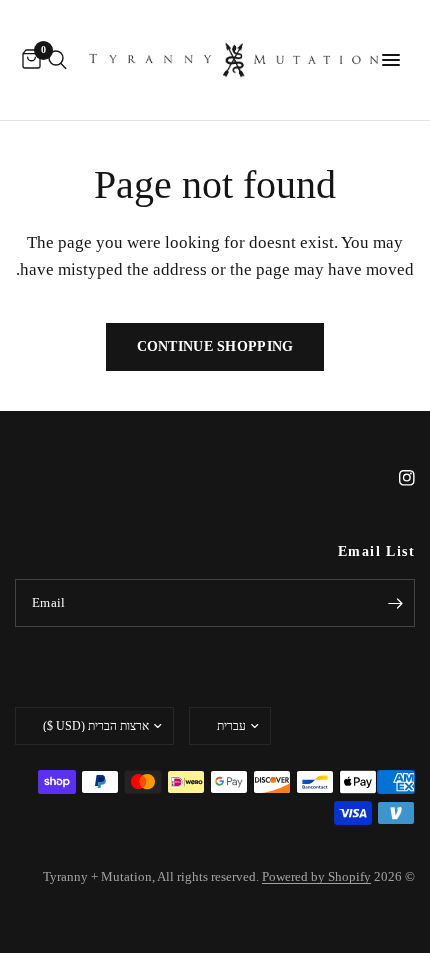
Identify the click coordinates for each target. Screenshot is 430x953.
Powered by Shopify (316, 876)
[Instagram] (393, 478)
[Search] (57, 60)
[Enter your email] (395, 603)
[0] (28, 60)
